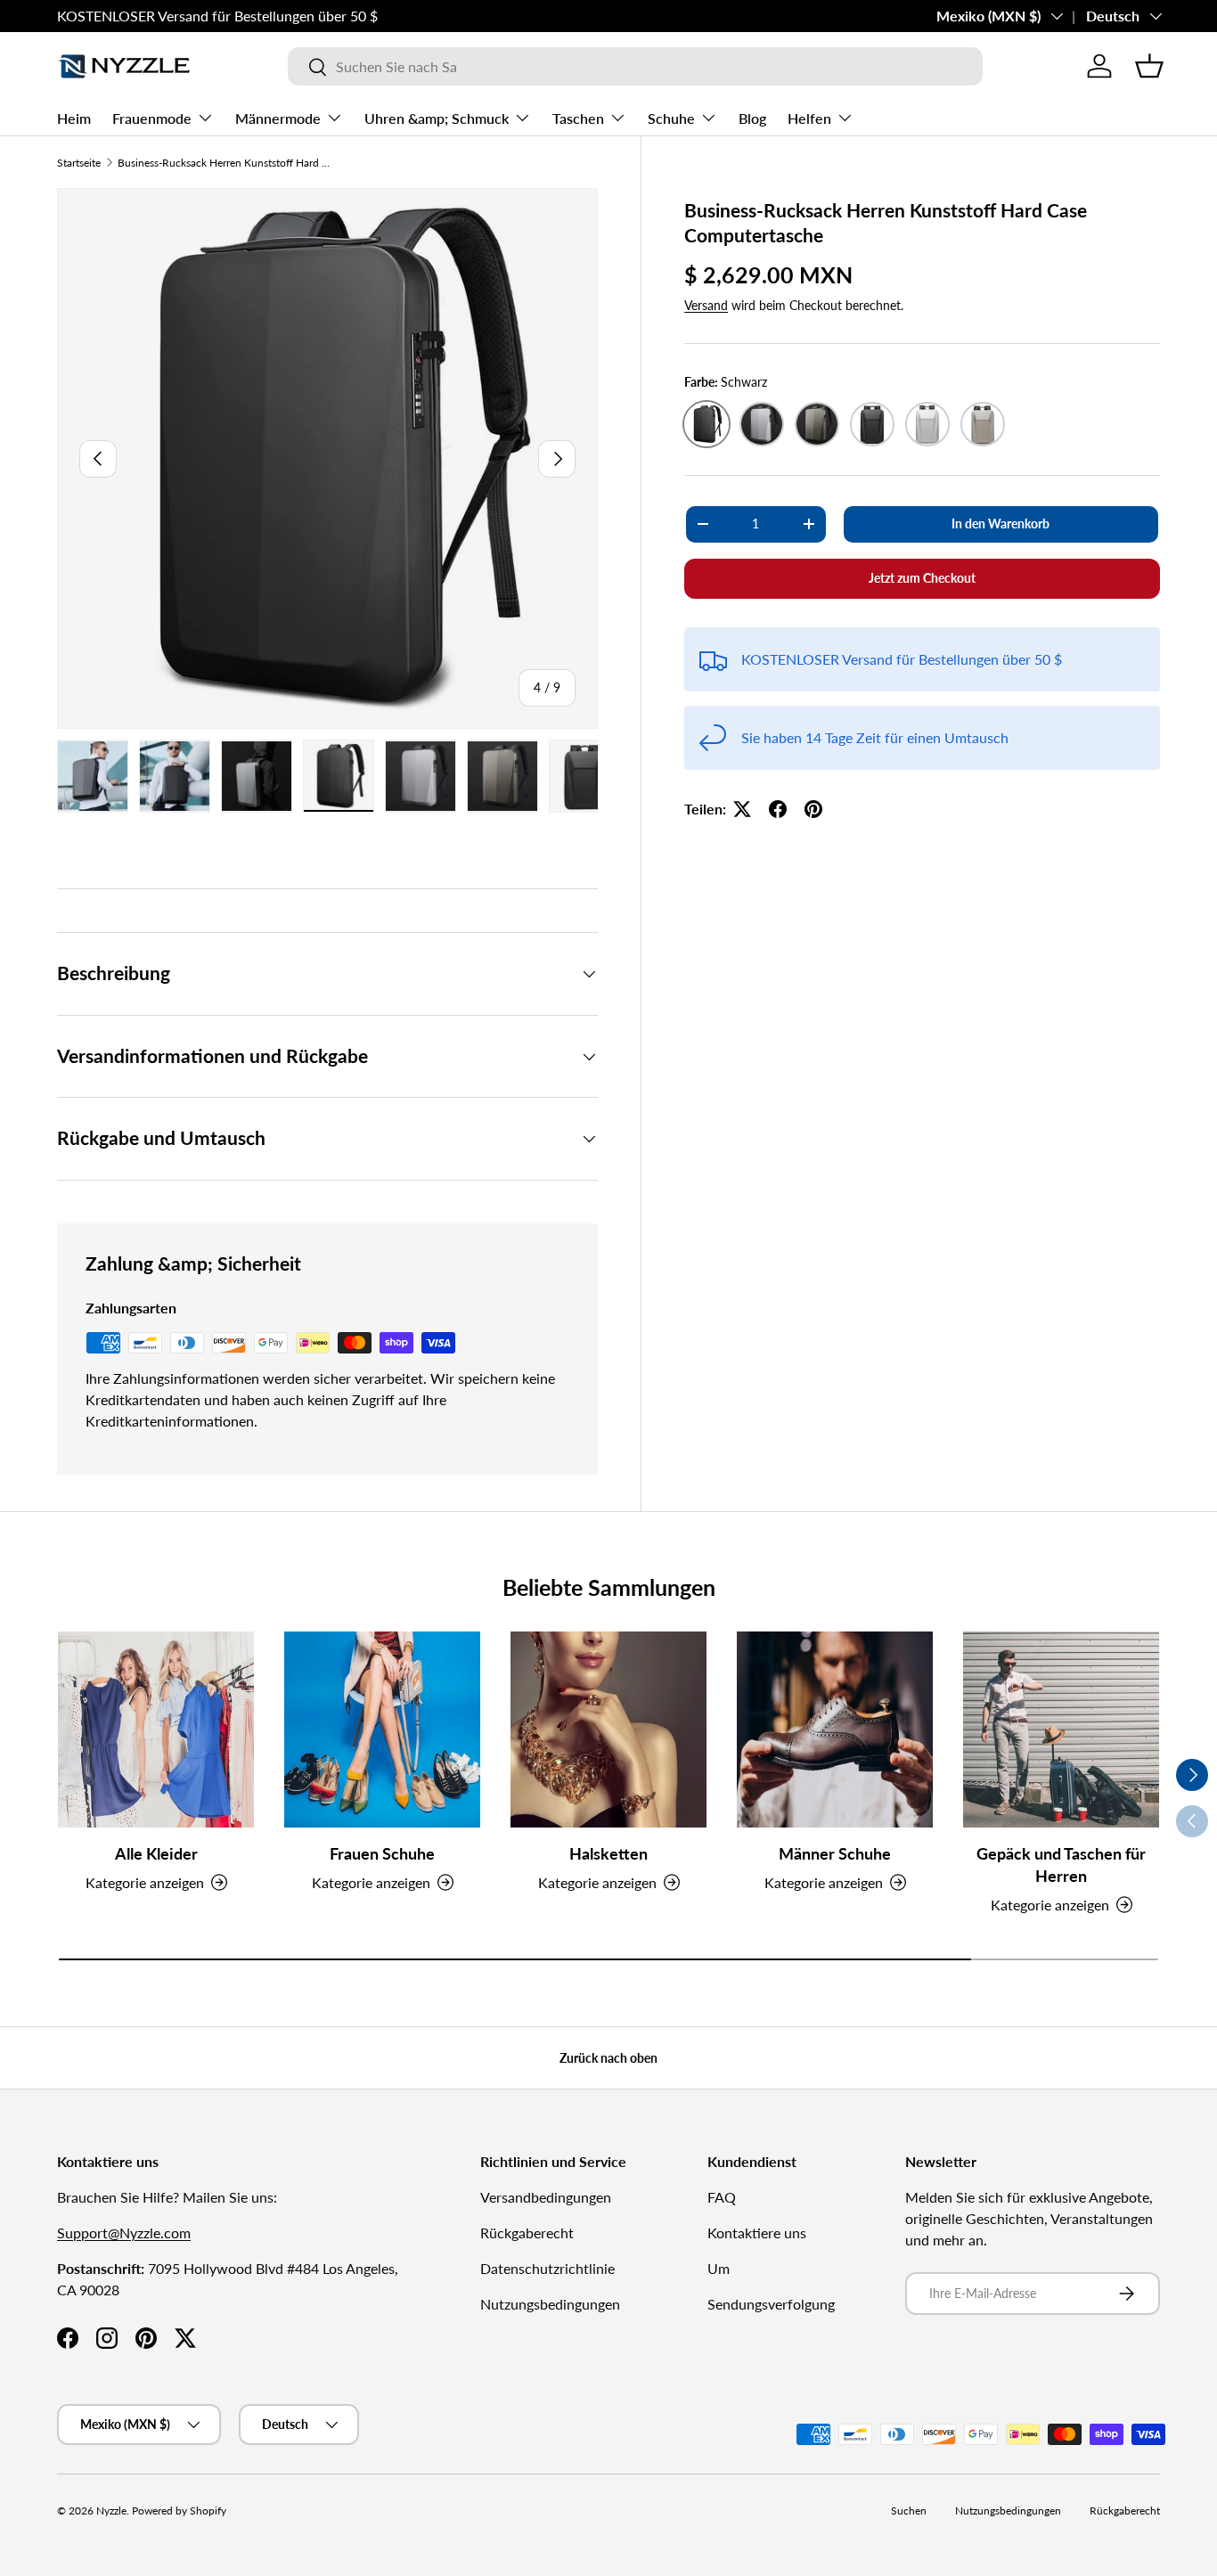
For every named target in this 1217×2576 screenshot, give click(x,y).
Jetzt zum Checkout (922, 578)
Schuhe (671, 118)
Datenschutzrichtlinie (547, 2268)
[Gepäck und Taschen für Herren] (1061, 1730)
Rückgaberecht (527, 2233)
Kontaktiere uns (757, 2233)
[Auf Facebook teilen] (778, 809)
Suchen (909, 2511)
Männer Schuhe (835, 1853)
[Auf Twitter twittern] (742, 809)
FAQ (722, 2197)
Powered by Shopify (179, 2511)
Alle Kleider (156, 1853)
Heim (74, 118)
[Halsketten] (608, 1730)
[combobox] (635, 66)
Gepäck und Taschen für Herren (1061, 1865)
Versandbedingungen (546, 2197)
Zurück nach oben (608, 2058)
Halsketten (608, 1853)
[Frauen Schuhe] (382, 1730)
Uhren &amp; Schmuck (437, 118)
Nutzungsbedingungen (550, 2304)
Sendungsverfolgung (771, 2304)
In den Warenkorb (1001, 523)
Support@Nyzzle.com (124, 2233)
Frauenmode (152, 118)
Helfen (809, 118)
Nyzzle (111, 2511)
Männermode (278, 118)
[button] (1149, 66)
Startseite (79, 163)
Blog (752, 118)
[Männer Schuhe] (835, 1730)
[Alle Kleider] (156, 1730)
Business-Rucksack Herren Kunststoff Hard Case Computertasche (225, 163)
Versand (706, 305)
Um (719, 2268)
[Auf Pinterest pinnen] (813, 809)
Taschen (578, 118)
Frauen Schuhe (382, 1853)
